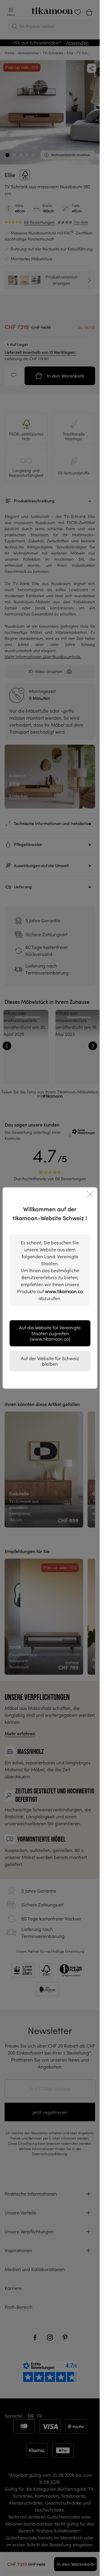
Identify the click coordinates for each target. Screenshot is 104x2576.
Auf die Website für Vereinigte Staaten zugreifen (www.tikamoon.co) (50, 1333)
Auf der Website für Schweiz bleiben (50, 1361)
